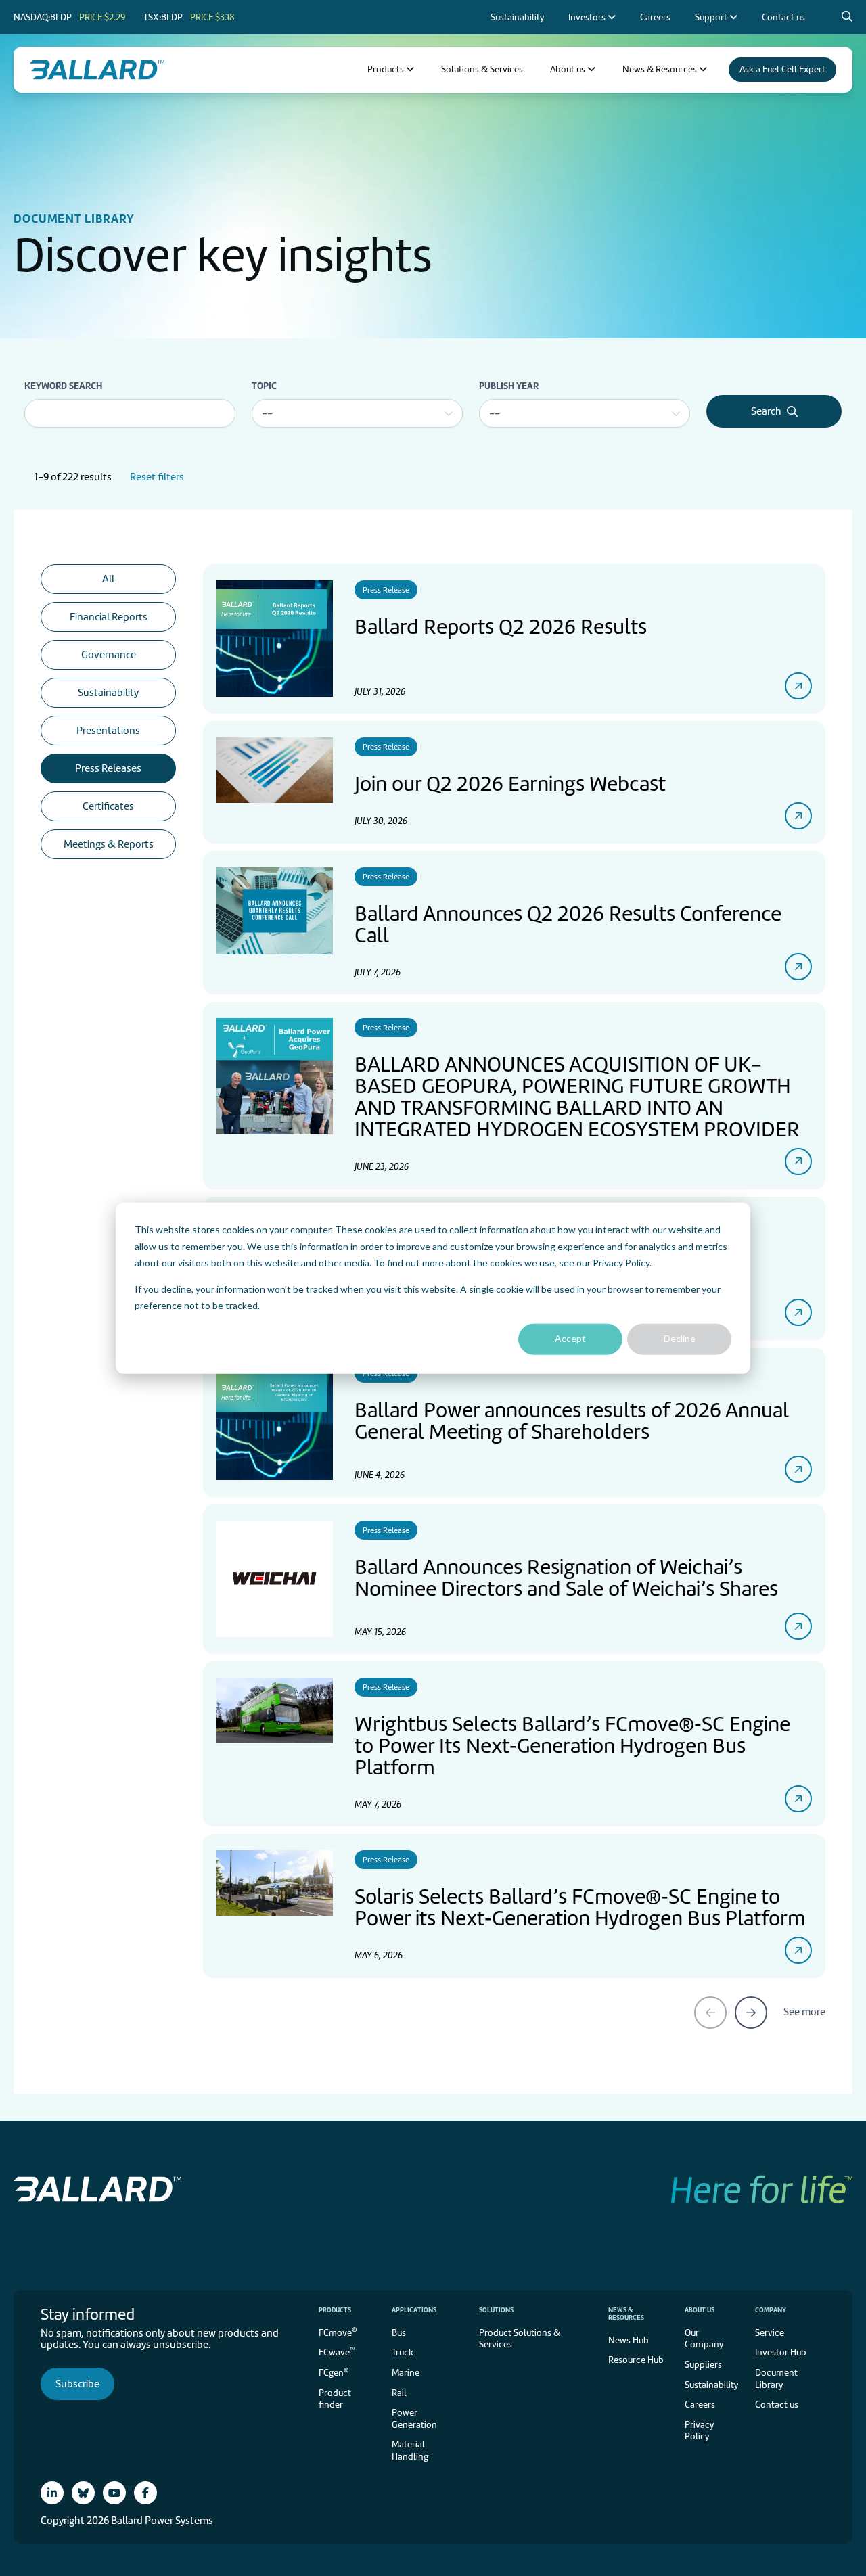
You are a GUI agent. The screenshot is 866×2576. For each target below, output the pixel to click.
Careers (700, 2405)
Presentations (108, 731)
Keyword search (63, 386)
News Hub (629, 2340)
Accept (570, 1338)
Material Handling (410, 2451)
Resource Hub (636, 2360)
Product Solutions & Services (520, 2339)
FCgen (334, 2372)
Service (770, 2333)
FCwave (337, 2352)
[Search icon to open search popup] (847, 17)
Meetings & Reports (109, 844)
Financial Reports (109, 617)
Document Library (776, 2379)
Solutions (496, 2310)
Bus (399, 2333)
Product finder (335, 2399)
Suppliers (703, 2365)
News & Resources (626, 2314)
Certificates (108, 806)
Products (335, 2310)
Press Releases (108, 768)
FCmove (338, 2331)
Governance (109, 655)
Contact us (777, 2405)
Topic (264, 386)
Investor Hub (781, 2352)
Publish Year (509, 386)
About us (700, 2310)
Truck (403, 2352)
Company (771, 2310)
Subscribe (77, 2384)
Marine (406, 2373)
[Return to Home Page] (97, 70)
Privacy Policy (621, 1263)
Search (766, 411)
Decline (680, 1338)
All (108, 579)
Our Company (704, 2339)
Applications (414, 2310)
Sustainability (108, 693)
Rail (399, 2393)
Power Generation (414, 2419)
